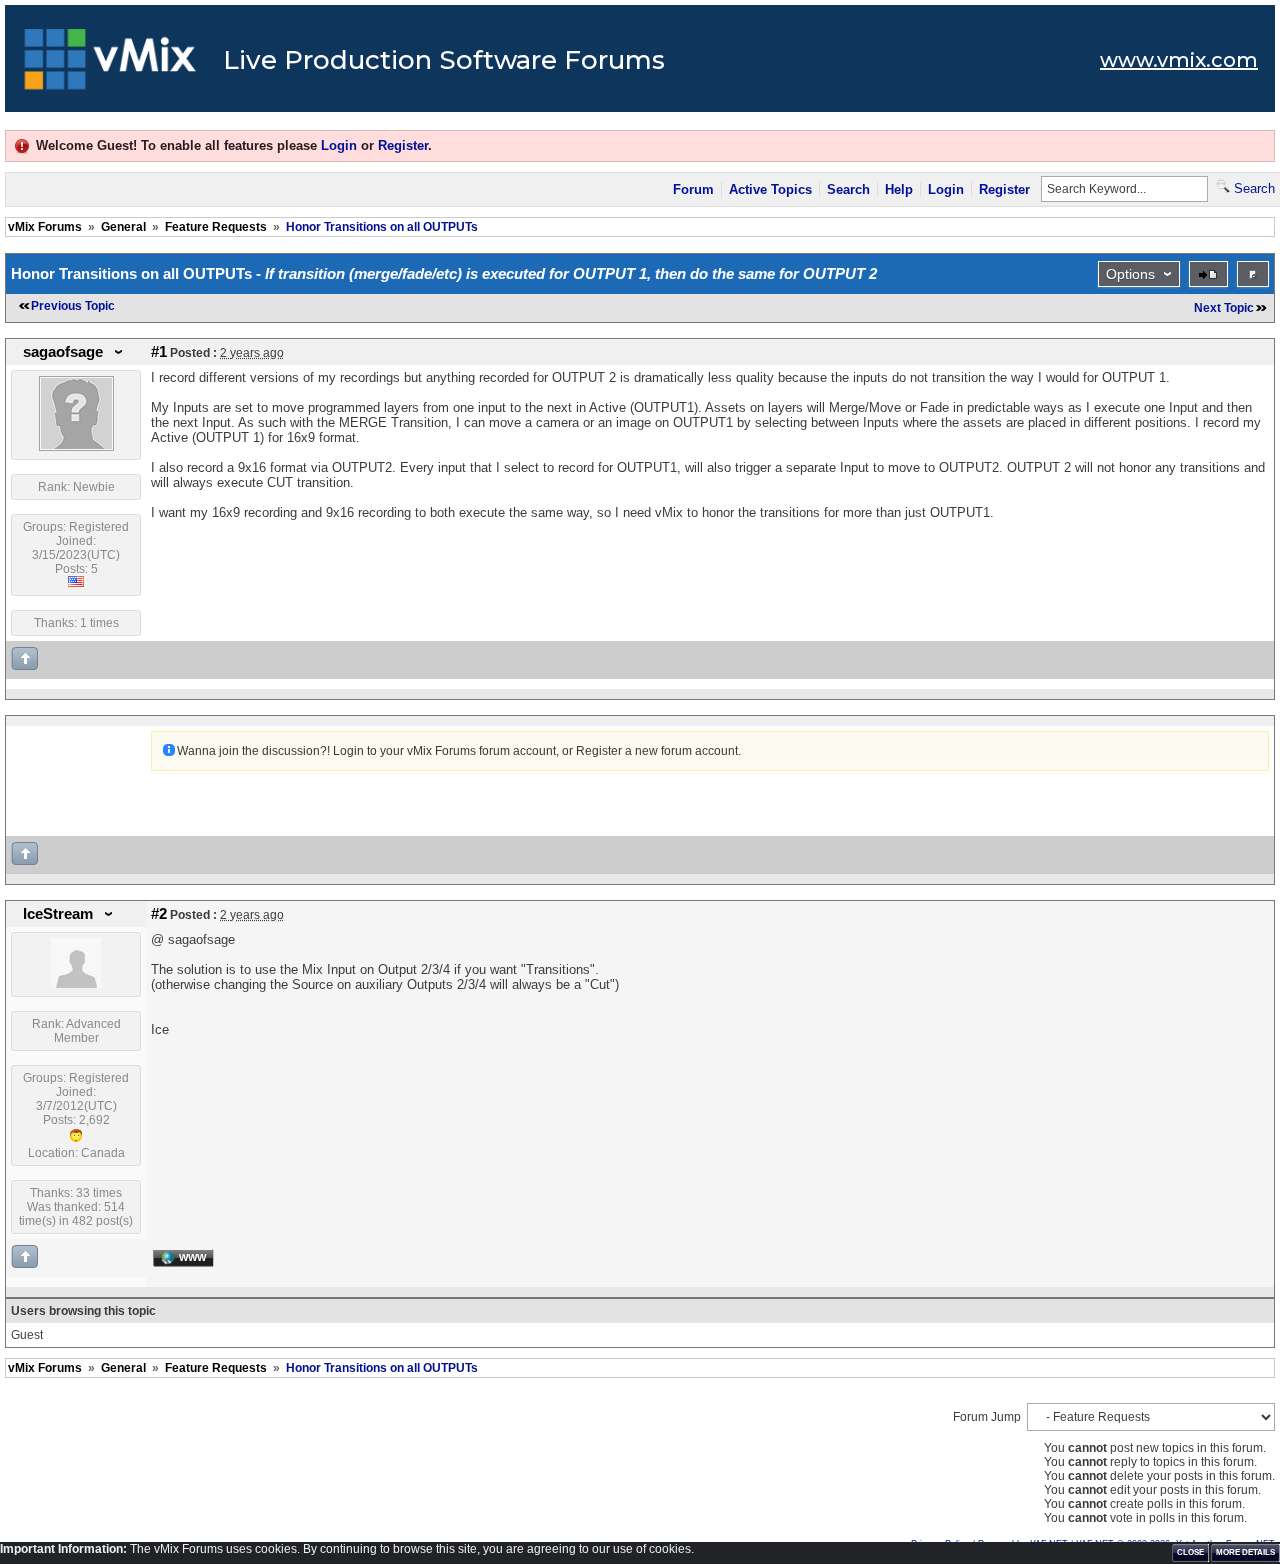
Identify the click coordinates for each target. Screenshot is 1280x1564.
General (123, 227)
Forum (693, 189)
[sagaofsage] (76, 447)
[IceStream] (76, 984)
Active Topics (770, 189)
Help (899, 189)
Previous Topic (73, 306)
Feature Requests (216, 227)
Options (1130, 274)
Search (848, 189)
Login (339, 145)
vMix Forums (45, 227)
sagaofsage (63, 352)
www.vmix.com (1179, 60)
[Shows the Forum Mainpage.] (110, 65)
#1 (159, 352)
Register (403, 145)
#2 (159, 914)
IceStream (58, 914)
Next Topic (1224, 308)
